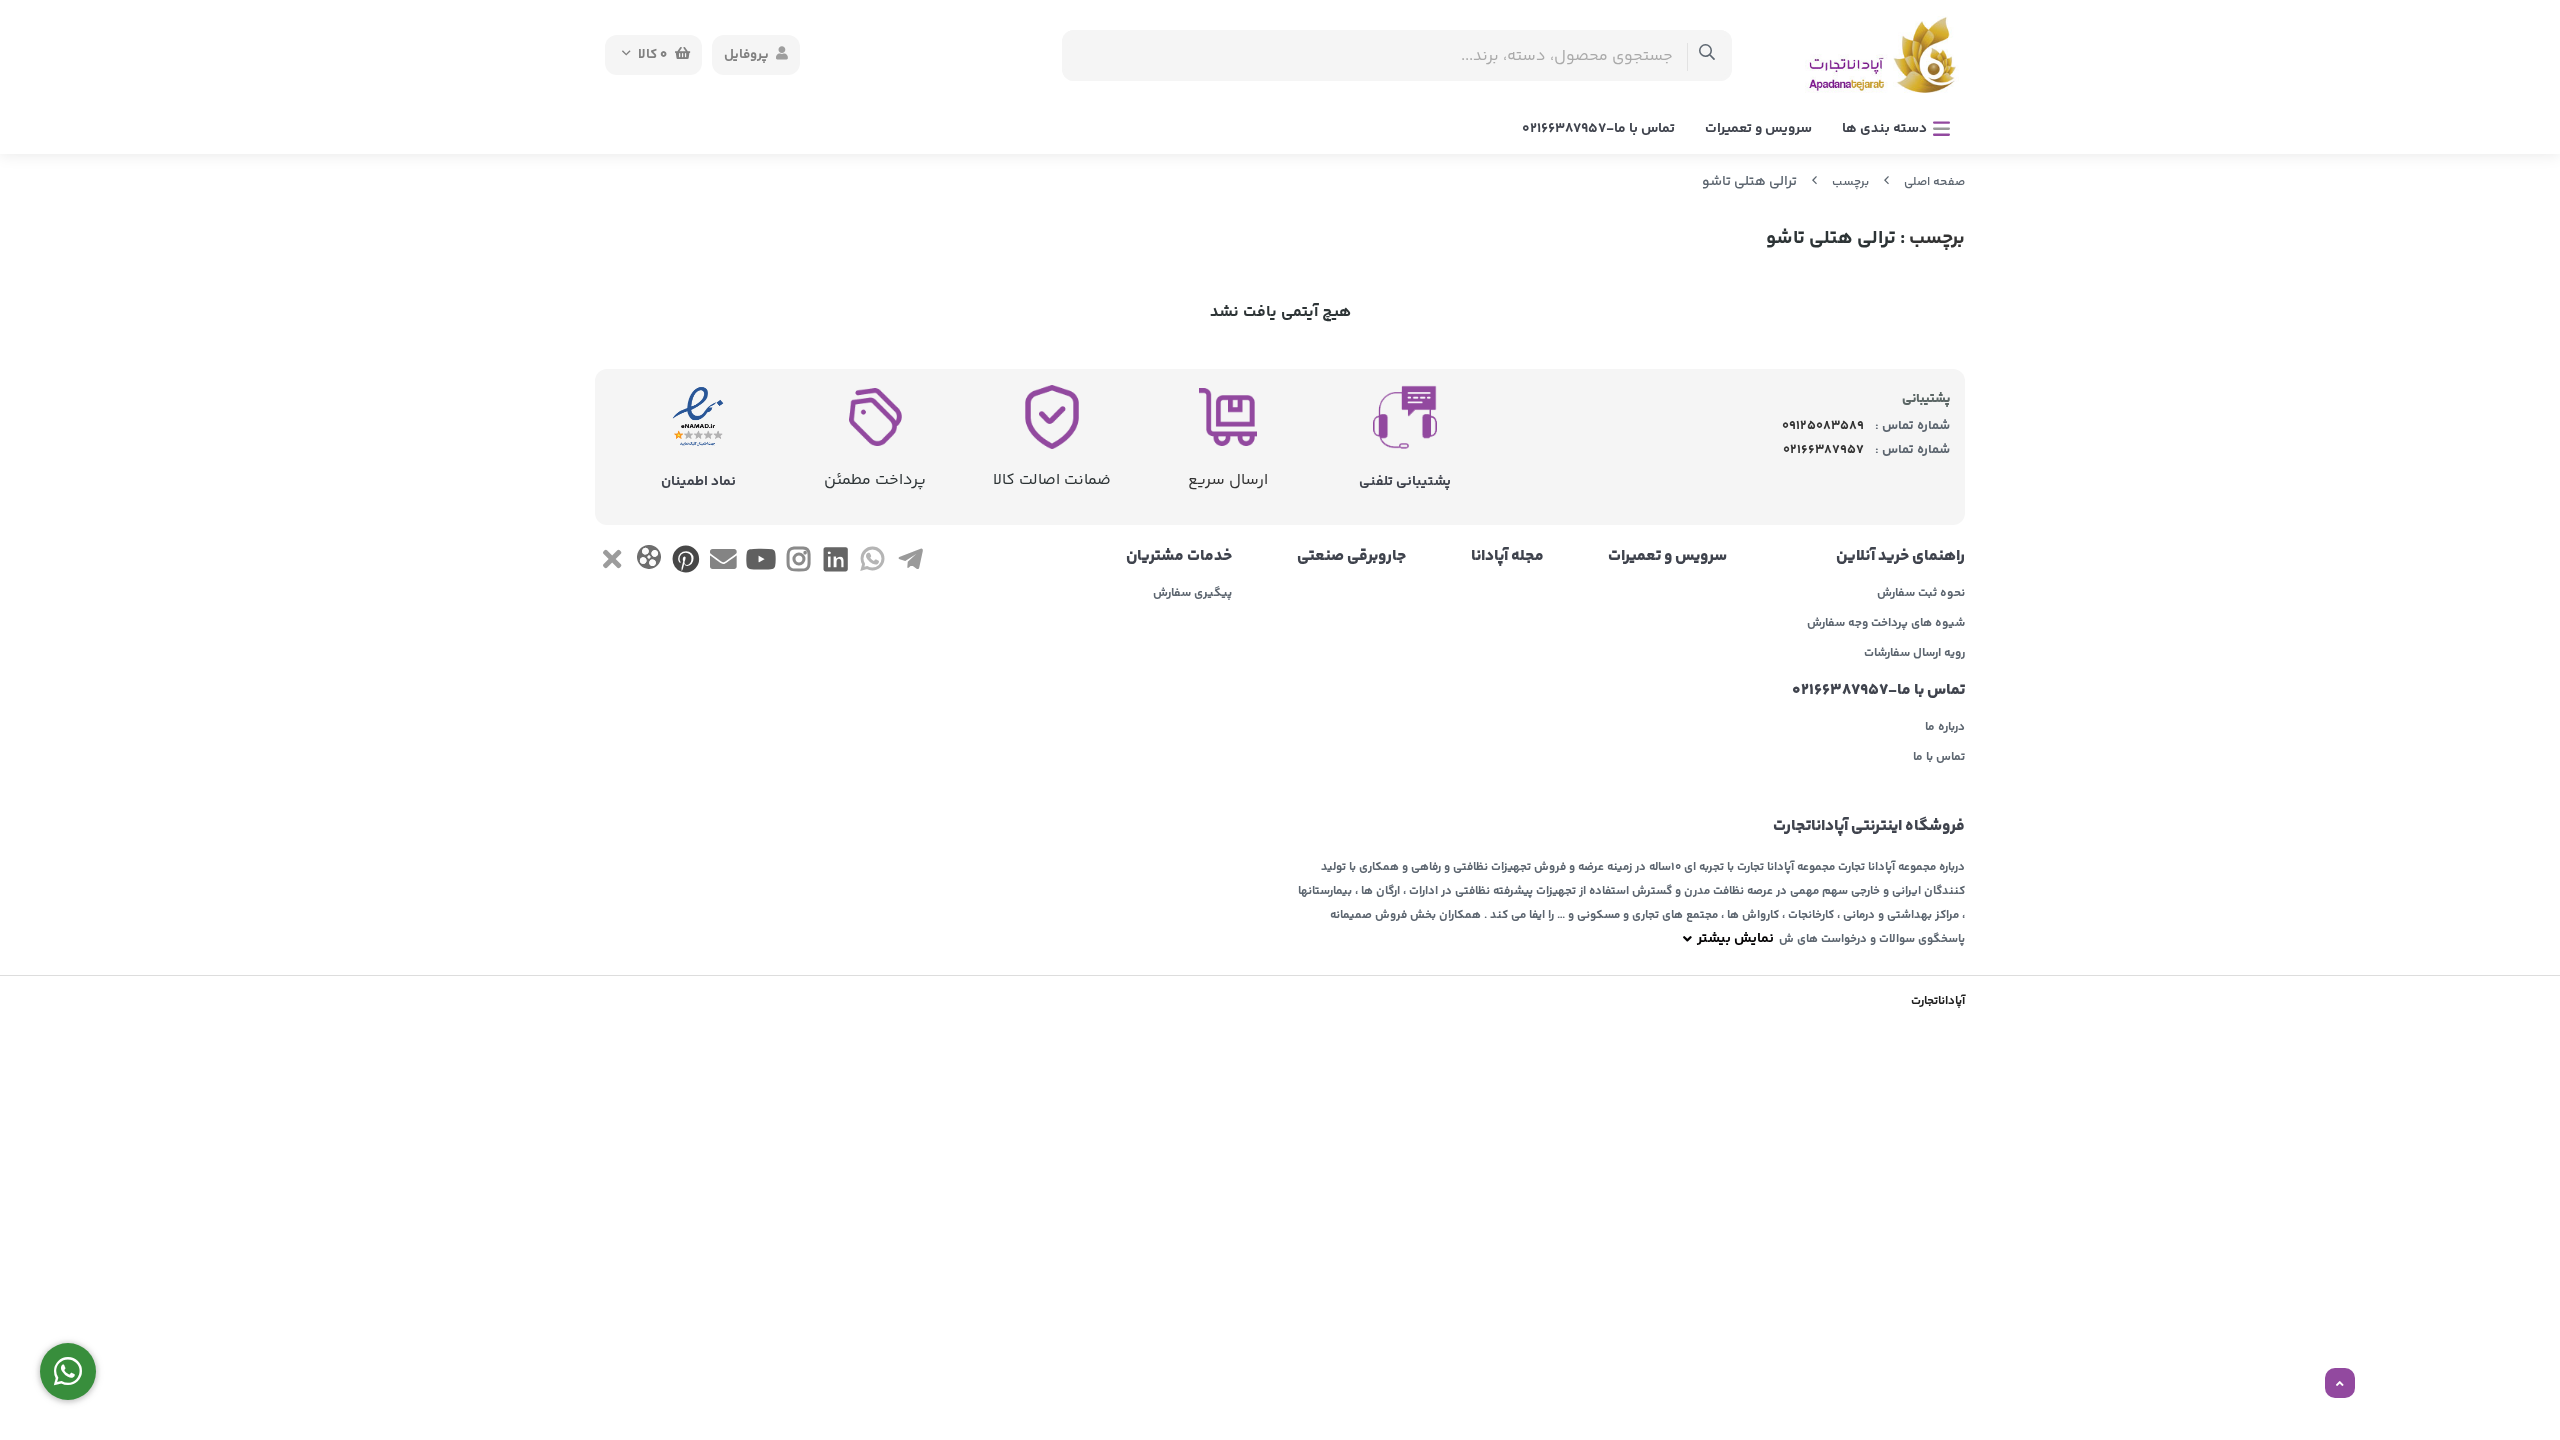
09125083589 (1823, 426)
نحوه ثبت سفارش (1921, 594)
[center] (1707, 55)
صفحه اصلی (1934, 182)
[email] (723, 563)
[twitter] (611, 563)
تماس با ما (1939, 758)
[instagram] (798, 563)
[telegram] (910, 563)
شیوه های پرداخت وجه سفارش (1886, 624)
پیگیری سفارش (1192, 594)
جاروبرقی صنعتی (1351, 557)
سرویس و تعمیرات (1758, 129)
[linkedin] (835, 563)
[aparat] (648, 561)
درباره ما (1945, 728)
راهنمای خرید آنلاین (1900, 557)
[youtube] (760, 563)
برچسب (1850, 182)
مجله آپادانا (1507, 557)
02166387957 (1823, 450)
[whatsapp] (872, 563)
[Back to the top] (2340, 1384)
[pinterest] (686, 563)
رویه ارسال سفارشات (1914, 654)
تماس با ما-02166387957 (1598, 129)
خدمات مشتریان (1179, 557)
